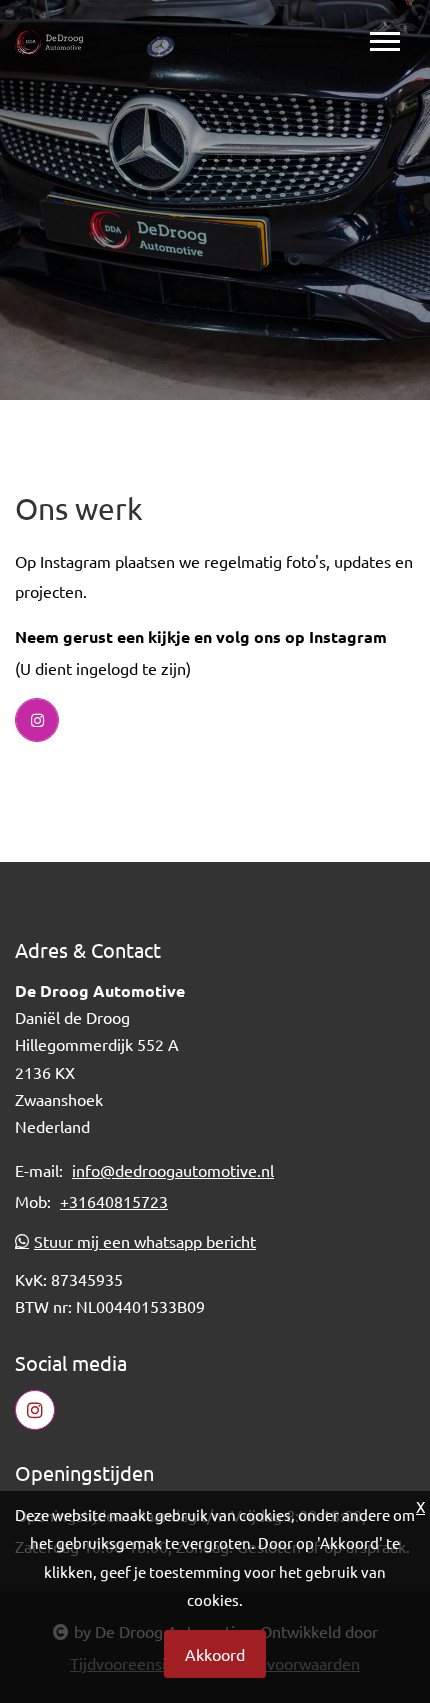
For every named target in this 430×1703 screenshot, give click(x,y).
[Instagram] (37, 720)
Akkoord (215, 1654)
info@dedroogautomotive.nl (173, 1170)
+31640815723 (114, 1201)
